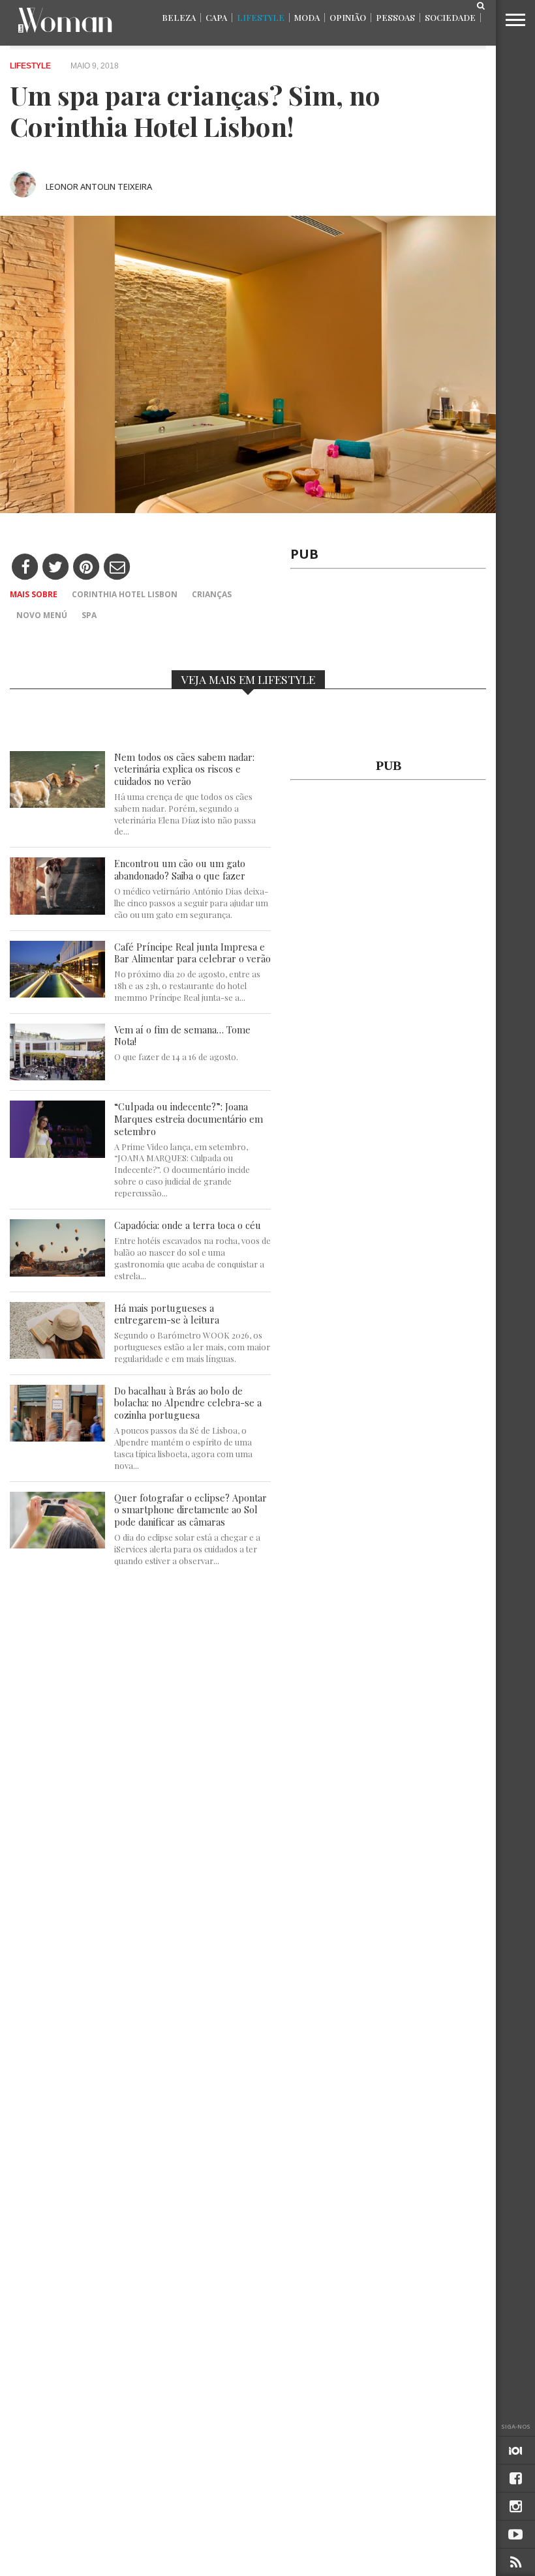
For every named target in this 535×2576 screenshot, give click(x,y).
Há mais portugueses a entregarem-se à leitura (167, 1314)
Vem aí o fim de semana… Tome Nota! (182, 1036)
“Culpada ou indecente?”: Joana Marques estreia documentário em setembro (189, 1119)
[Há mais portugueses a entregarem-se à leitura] (57, 1355)
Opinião (348, 17)
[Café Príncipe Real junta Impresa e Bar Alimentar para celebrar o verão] (57, 994)
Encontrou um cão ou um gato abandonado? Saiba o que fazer (180, 869)
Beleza (179, 17)
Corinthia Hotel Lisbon (125, 594)
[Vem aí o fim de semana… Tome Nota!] (57, 1077)
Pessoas (395, 17)
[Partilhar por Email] (117, 568)
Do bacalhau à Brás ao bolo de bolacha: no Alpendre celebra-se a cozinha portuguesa (188, 1403)
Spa (89, 615)
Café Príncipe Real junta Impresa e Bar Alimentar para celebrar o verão (192, 953)
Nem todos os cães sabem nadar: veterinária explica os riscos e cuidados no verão (184, 769)
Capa (216, 17)
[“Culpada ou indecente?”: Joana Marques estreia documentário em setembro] (57, 1154)
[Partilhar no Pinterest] (86, 568)
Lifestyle (261, 17)
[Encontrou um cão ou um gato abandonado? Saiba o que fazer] (57, 911)
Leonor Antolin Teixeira (99, 186)
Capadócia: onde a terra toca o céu (188, 1225)
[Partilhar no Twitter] (56, 568)
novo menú (42, 615)
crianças (212, 594)
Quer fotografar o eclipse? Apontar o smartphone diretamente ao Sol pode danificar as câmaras (191, 1510)
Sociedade (450, 17)
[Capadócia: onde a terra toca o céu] (57, 1273)
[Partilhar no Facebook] (25, 568)
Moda (307, 17)
